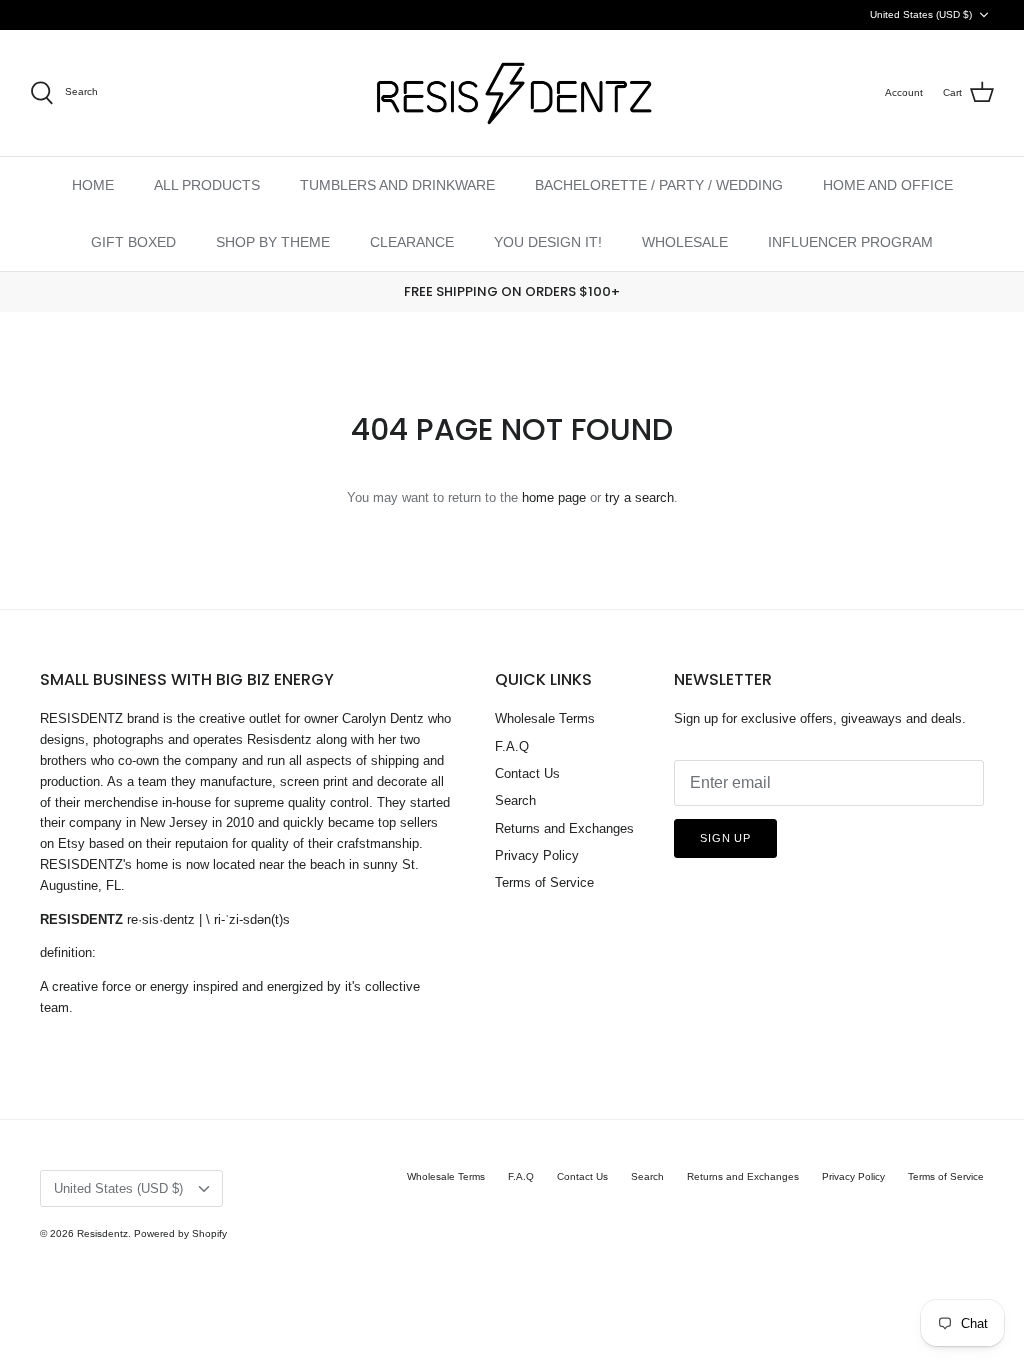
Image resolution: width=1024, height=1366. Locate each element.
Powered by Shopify (180, 1233)
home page (554, 497)
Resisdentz (102, 1233)
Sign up (725, 838)
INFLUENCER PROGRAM (850, 242)
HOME (93, 185)
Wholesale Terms (545, 718)
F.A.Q (512, 746)
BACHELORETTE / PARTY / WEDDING (659, 185)
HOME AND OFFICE (888, 185)
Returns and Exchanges (564, 828)
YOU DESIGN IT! (548, 242)
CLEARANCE (412, 242)
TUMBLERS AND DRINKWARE (397, 185)
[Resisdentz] (512, 93)
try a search (639, 497)
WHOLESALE (685, 242)
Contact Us (527, 773)
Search (515, 800)
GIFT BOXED (133, 242)
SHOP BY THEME (273, 242)
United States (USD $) (921, 14)
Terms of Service (544, 882)
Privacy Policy (537, 855)
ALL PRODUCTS (207, 185)
